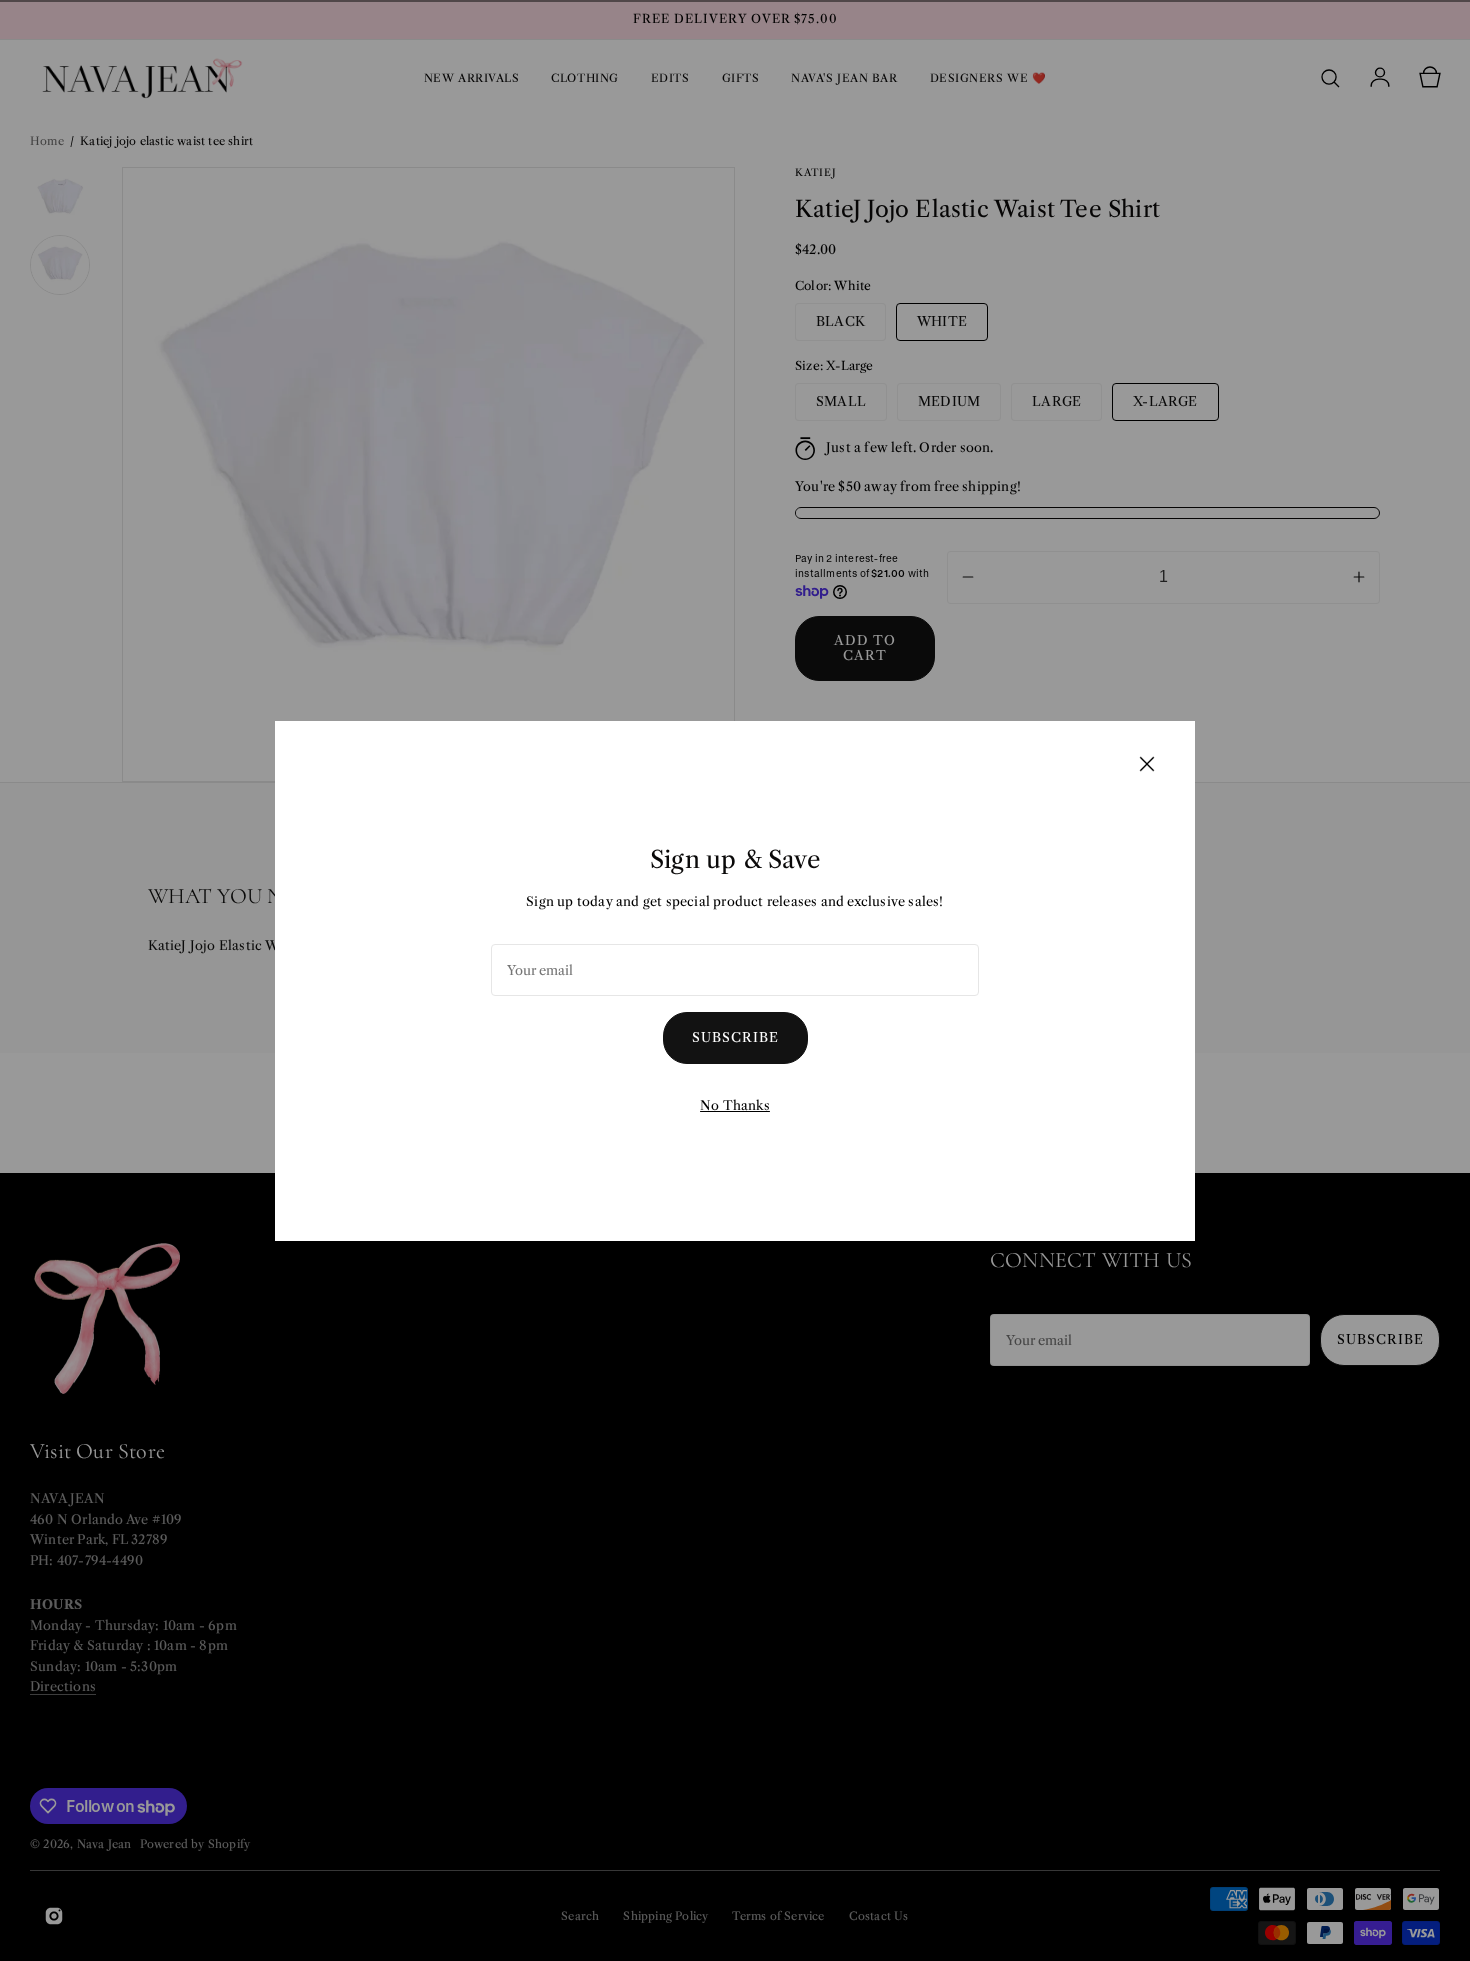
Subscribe (735, 1037)
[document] (735, 981)
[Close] (1147, 763)
